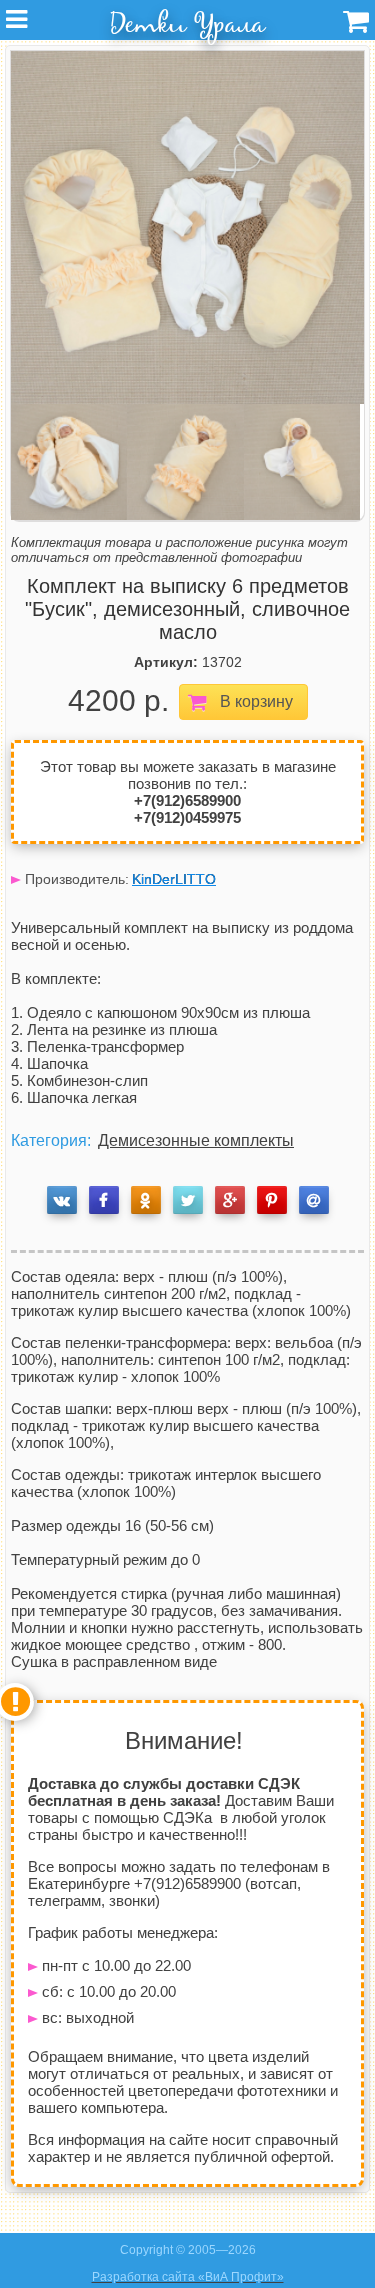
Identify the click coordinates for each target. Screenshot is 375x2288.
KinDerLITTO (174, 879)
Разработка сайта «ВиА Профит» (188, 2277)
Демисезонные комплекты (196, 1140)
